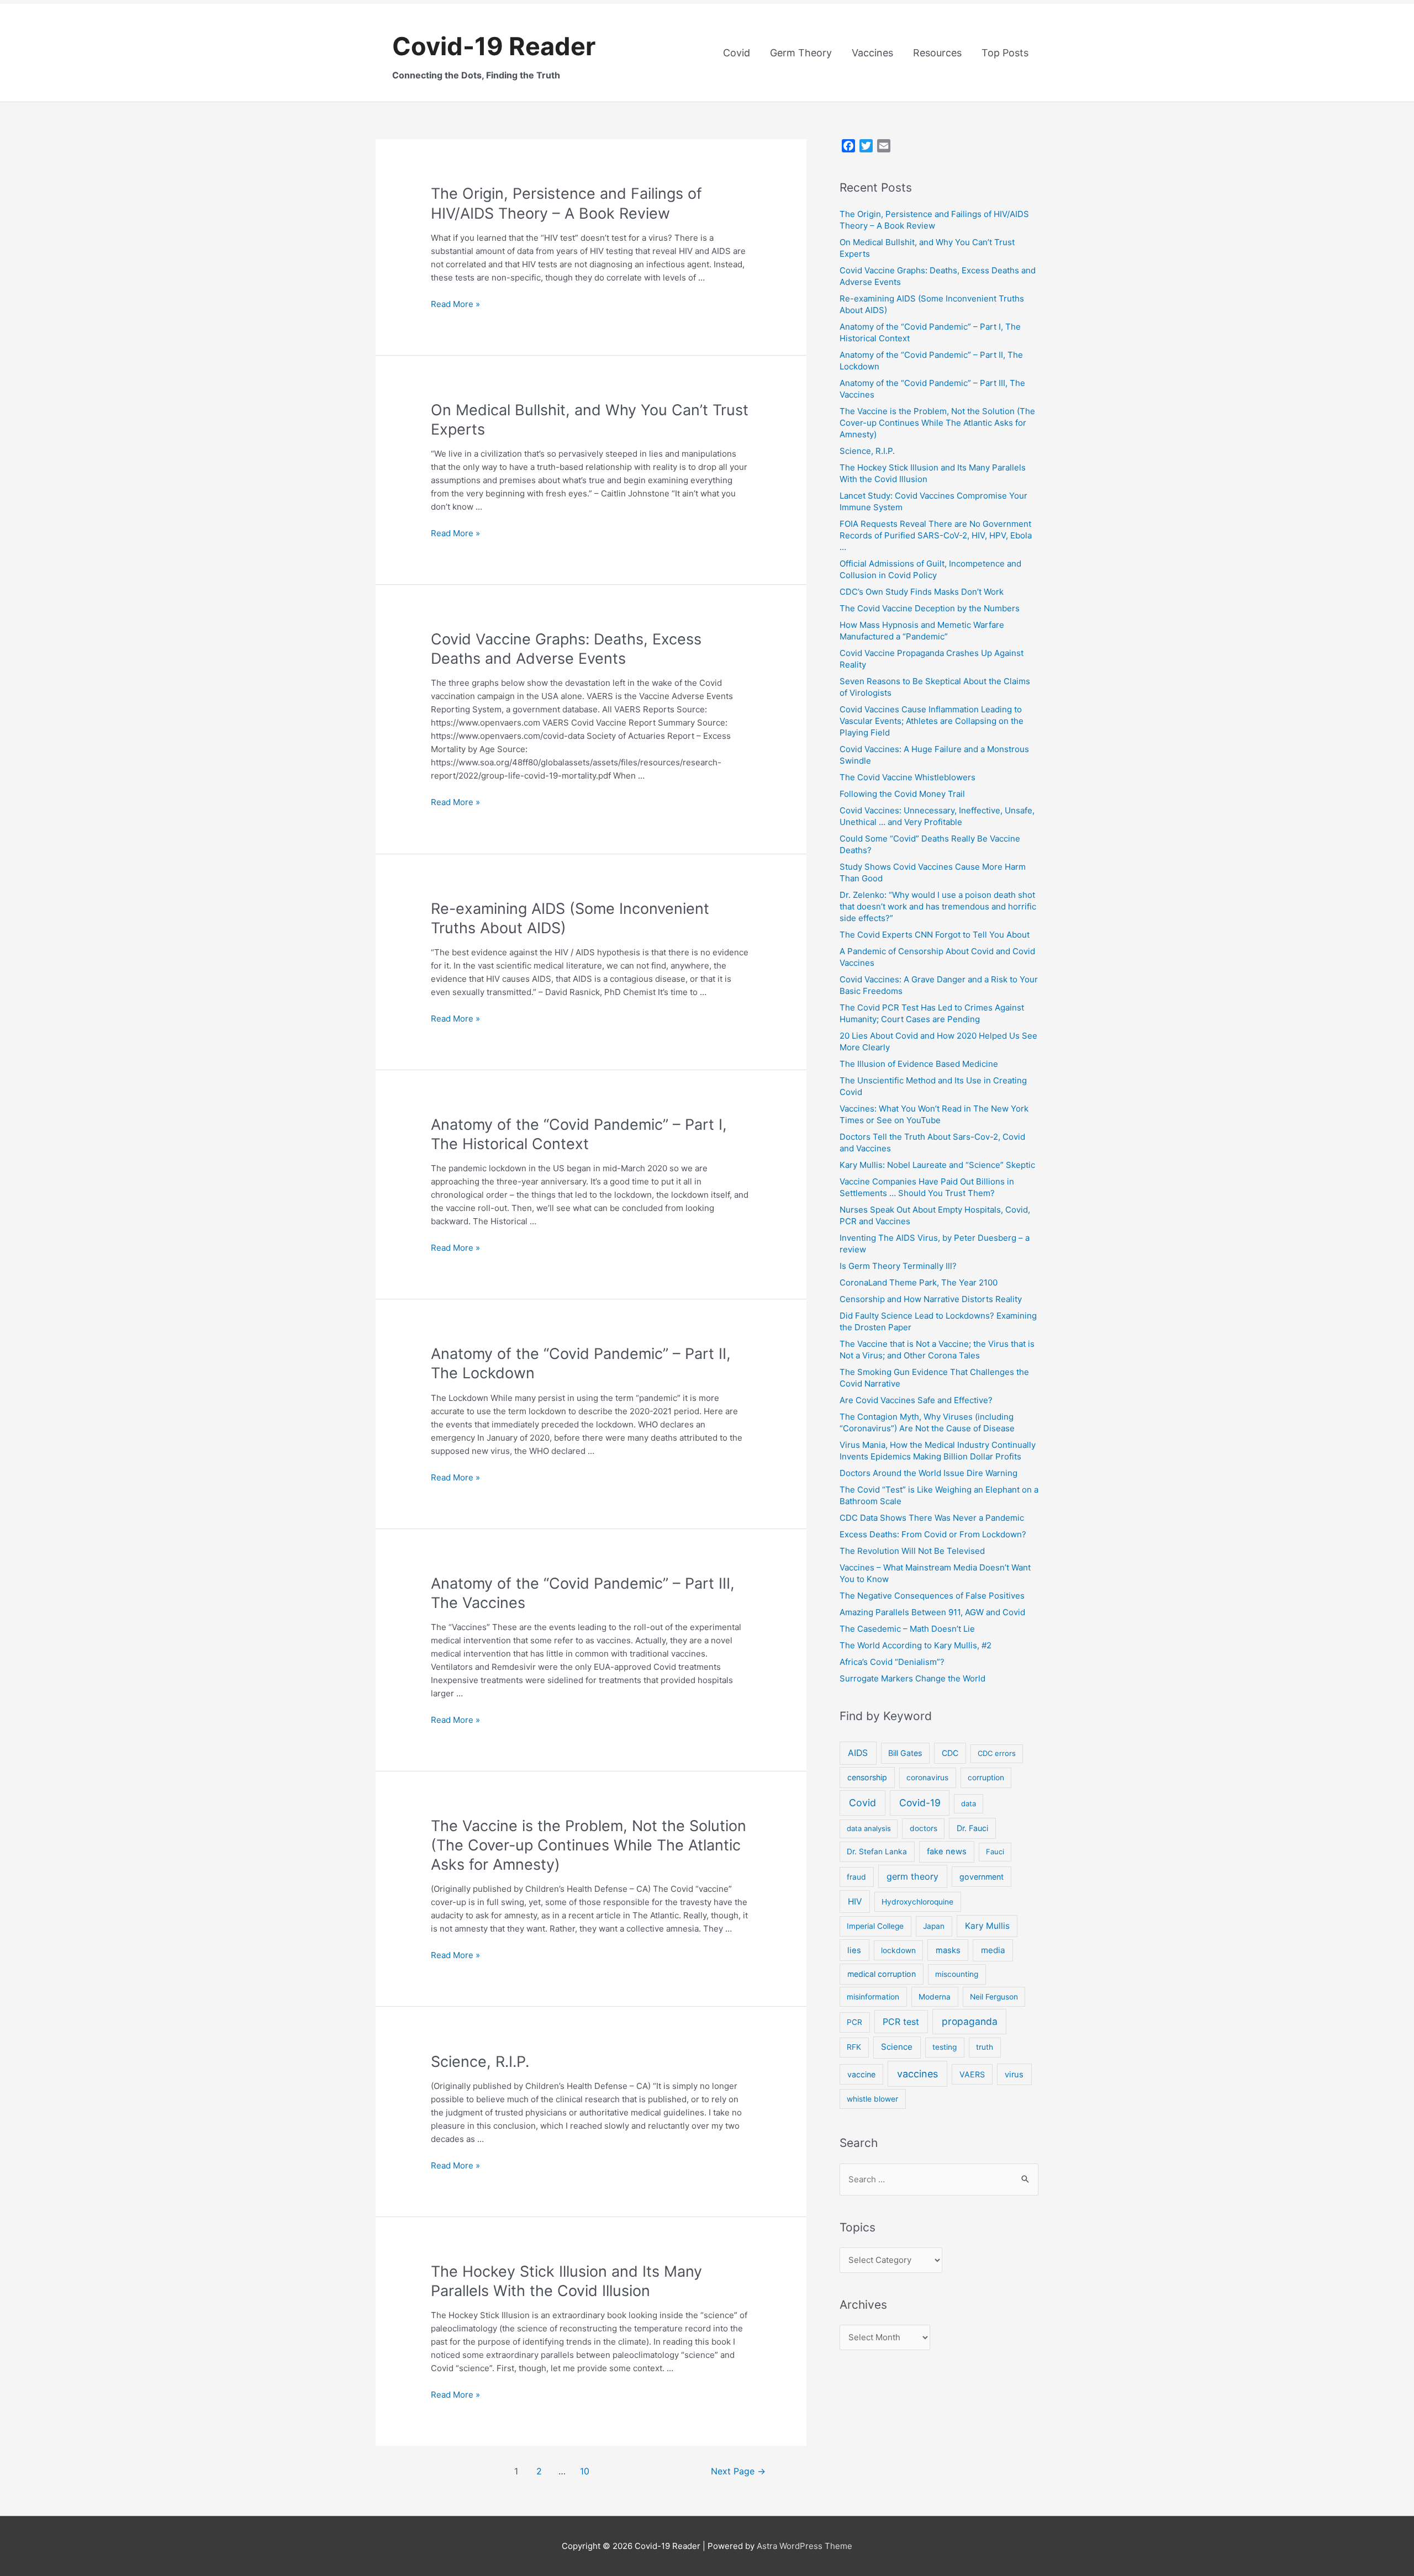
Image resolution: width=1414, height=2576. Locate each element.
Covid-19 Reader (494, 46)
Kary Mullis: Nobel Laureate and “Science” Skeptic (937, 1165)
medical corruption (882, 1974)
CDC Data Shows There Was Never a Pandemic (932, 1518)
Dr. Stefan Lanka (877, 1852)
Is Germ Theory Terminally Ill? (898, 1266)
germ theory (912, 1876)
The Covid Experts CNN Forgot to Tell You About (935, 935)
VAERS (972, 2074)
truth (985, 2047)
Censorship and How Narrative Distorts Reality (931, 1299)
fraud (856, 1877)
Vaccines (872, 53)
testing (945, 2047)
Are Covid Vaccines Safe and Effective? (916, 1400)
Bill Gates (905, 1753)
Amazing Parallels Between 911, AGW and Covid (932, 1612)
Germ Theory (801, 53)
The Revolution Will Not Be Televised (912, 1551)
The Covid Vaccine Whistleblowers (908, 777)
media (993, 1950)
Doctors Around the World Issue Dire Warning (928, 1473)
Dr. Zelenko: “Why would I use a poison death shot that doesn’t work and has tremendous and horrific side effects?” (938, 906)
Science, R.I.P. (480, 2062)
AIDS (858, 1753)
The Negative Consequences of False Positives (932, 1596)
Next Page (738, 2471)
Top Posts (1005, 53)
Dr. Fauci (972, 1828)
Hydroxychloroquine (917, 1902)
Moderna (935, 1997)
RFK (854, 2047)
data (969, 1803)
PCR (854, 2022)
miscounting (957, 1974)
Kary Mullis (987, 1926)
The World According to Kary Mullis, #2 (916, 1645)
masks (948, 1950)
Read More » (455, 304)
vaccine (861, 2074)
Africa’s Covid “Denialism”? (892, 1662)
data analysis (869, 1828)
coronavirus (927, 1778)
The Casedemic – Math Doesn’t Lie (907, 1629)
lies (854, 1950)
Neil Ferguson (994, 1997)
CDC (950, 1753)
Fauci (995, 1852)
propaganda (970, 2021)
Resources (937, 53)
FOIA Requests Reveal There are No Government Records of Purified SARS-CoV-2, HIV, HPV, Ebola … (936, 535)
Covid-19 (920, 1803)
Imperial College (875, 1926)
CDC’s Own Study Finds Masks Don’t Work (922, 592)
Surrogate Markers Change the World (912, 1678)
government (982, 1877)
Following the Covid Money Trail (902, 794)
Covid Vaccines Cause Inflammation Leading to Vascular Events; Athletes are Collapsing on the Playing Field (932, 721)
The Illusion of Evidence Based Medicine (919, 1064)
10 (585, 2471)
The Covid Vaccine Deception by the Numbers (930, 608)
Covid (737, 53)
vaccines (917, 2074)
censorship (867, 1777)
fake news (947, 1852)
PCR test (901, 2022)
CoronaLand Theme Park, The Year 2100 (919, 1282)
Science (897, 2047)
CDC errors (997, 1753)
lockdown (898, 1950)
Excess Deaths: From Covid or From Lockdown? (933, 1534)
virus (1014, 2075)
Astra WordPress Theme (804, 2546)
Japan (934, 1926)
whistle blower (872, 2099)
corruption (986, 1778)
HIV (855, 1901)
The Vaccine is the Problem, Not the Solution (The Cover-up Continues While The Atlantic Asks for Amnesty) (589, 1845)
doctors (924, 1828)
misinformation (873, 1997)
